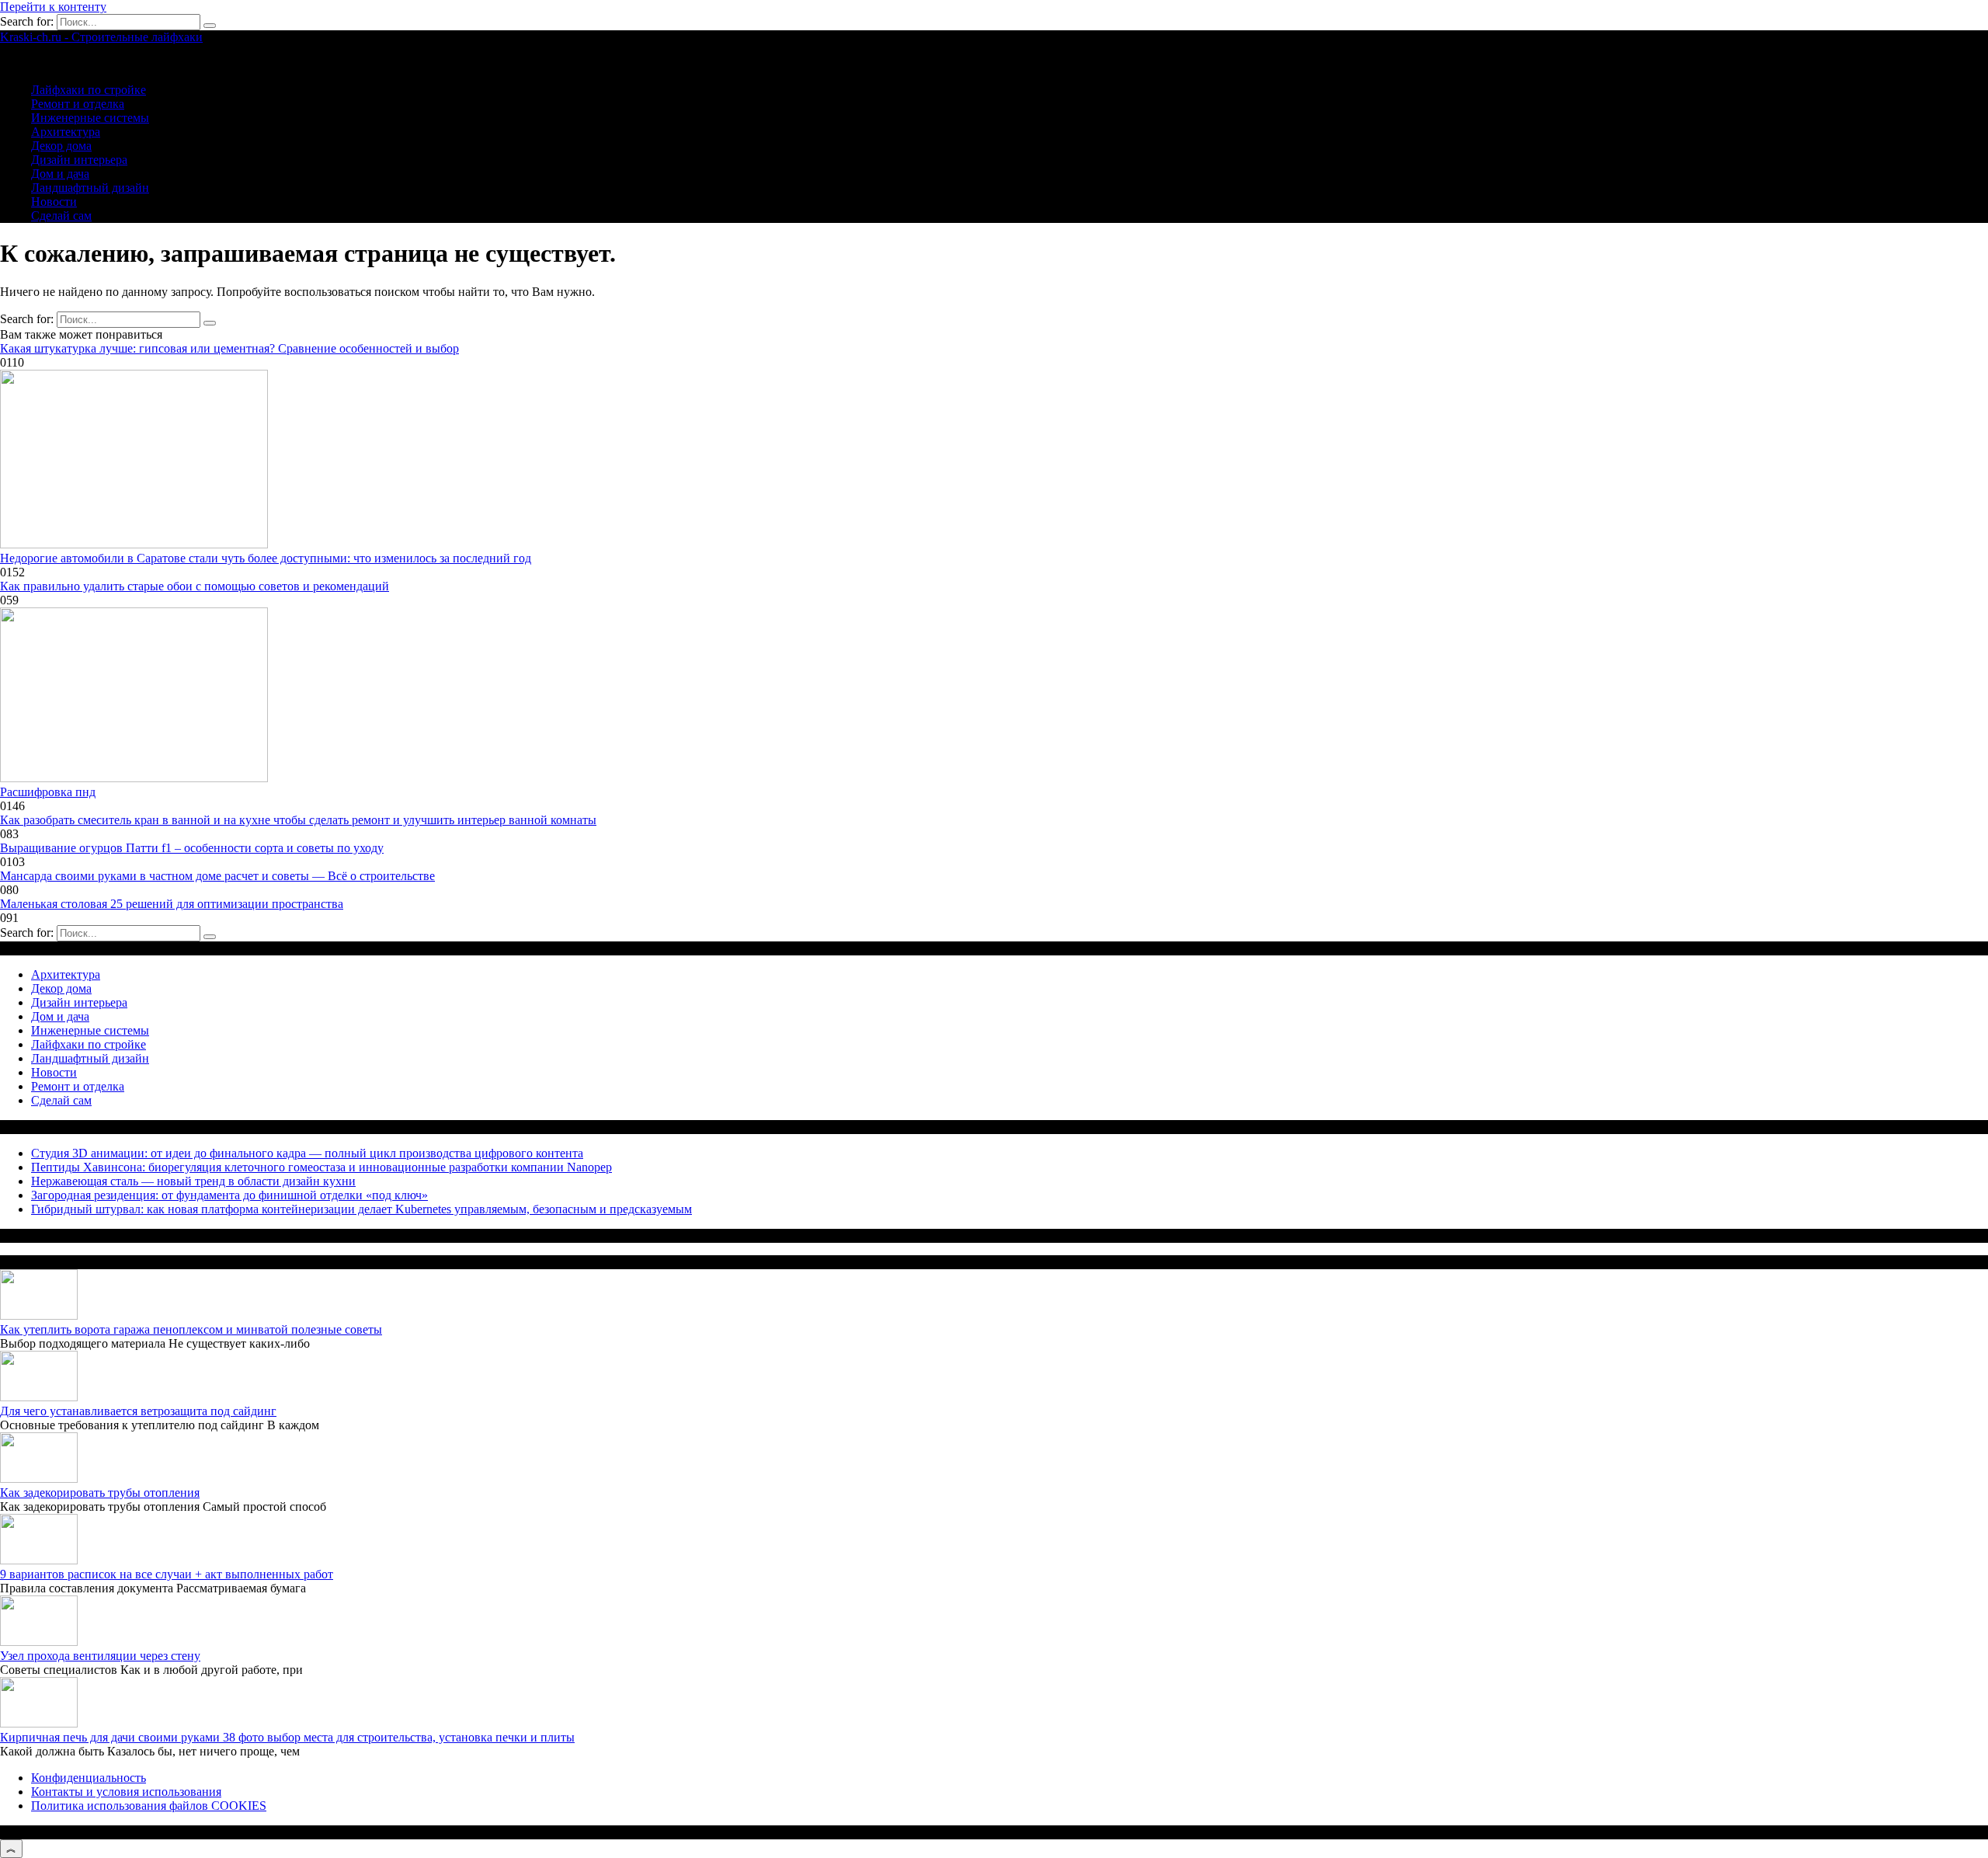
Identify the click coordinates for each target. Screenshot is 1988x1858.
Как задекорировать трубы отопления (100, 1493)
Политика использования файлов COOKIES (149, 1806)
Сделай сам (61, 216)
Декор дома (61, 146)
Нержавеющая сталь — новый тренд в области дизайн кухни (193, 1181)
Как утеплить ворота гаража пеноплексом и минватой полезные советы (191, 1329)
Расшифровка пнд (48, 792)
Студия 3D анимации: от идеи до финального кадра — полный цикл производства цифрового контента (307, 1153)
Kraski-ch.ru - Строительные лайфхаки (101, 37)
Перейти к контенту (53, 7)
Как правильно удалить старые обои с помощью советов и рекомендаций (195, 586)
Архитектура (66, 132)
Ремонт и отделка (78, 104)
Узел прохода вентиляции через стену (100, 1656)
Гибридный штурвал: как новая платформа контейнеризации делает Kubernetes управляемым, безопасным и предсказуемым (361, 1209)
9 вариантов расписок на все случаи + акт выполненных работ (167, 1574)
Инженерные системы (90, 118)
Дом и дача (60, 174)
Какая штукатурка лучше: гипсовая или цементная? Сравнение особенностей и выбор (229, 348)
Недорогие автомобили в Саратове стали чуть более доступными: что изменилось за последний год (266, 558)
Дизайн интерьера (79, 160)
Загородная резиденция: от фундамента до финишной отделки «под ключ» (229, 1195)
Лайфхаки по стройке (89, 90)
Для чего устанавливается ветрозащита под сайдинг (138, 1411)
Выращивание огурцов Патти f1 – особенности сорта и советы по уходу (192, 848)
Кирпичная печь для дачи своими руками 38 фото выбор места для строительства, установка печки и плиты (287, 1737)
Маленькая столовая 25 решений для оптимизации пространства (172, 904)
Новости (54, 202)
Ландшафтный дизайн (90, 188)
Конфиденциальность (89, 1778)
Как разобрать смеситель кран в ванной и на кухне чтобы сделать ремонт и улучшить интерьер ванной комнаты (298, 820)
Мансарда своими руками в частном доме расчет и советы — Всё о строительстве (217, 876)
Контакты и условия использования (126, 1792)
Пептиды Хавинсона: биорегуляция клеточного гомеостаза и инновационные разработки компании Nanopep (321, 1167)
